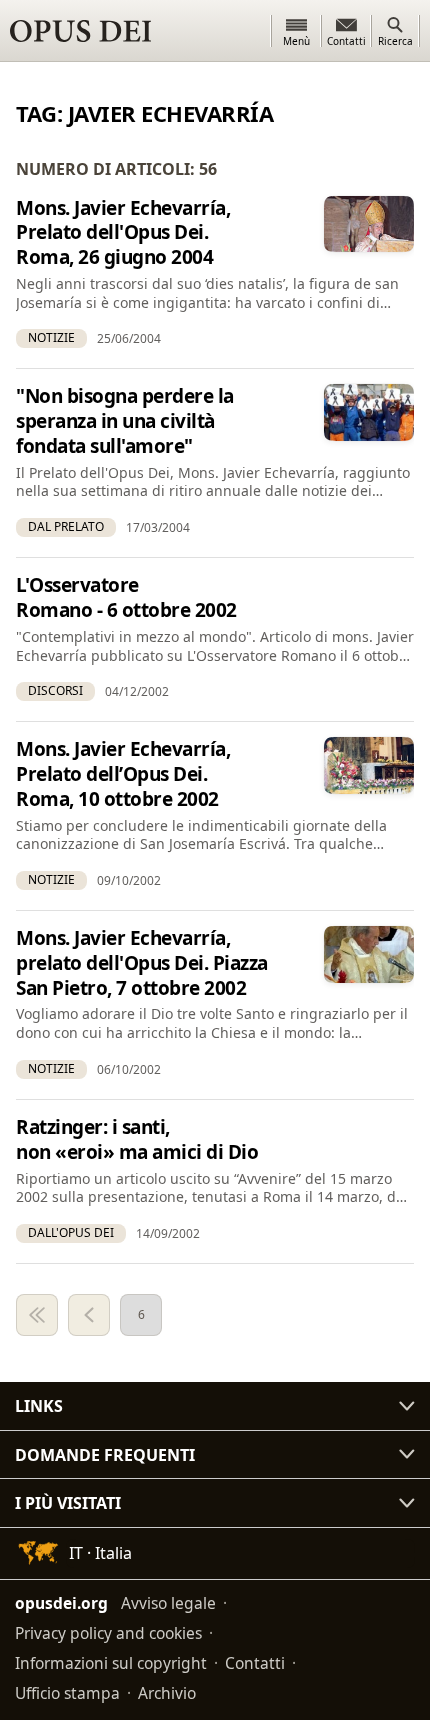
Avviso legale (168, 1603)
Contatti (255, 1663)
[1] (37, 1315)
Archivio (167, 1693)
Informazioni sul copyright (111, 1663)
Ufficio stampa (67, 1693)
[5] (89, 1315)
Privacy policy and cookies (108, 1633)
